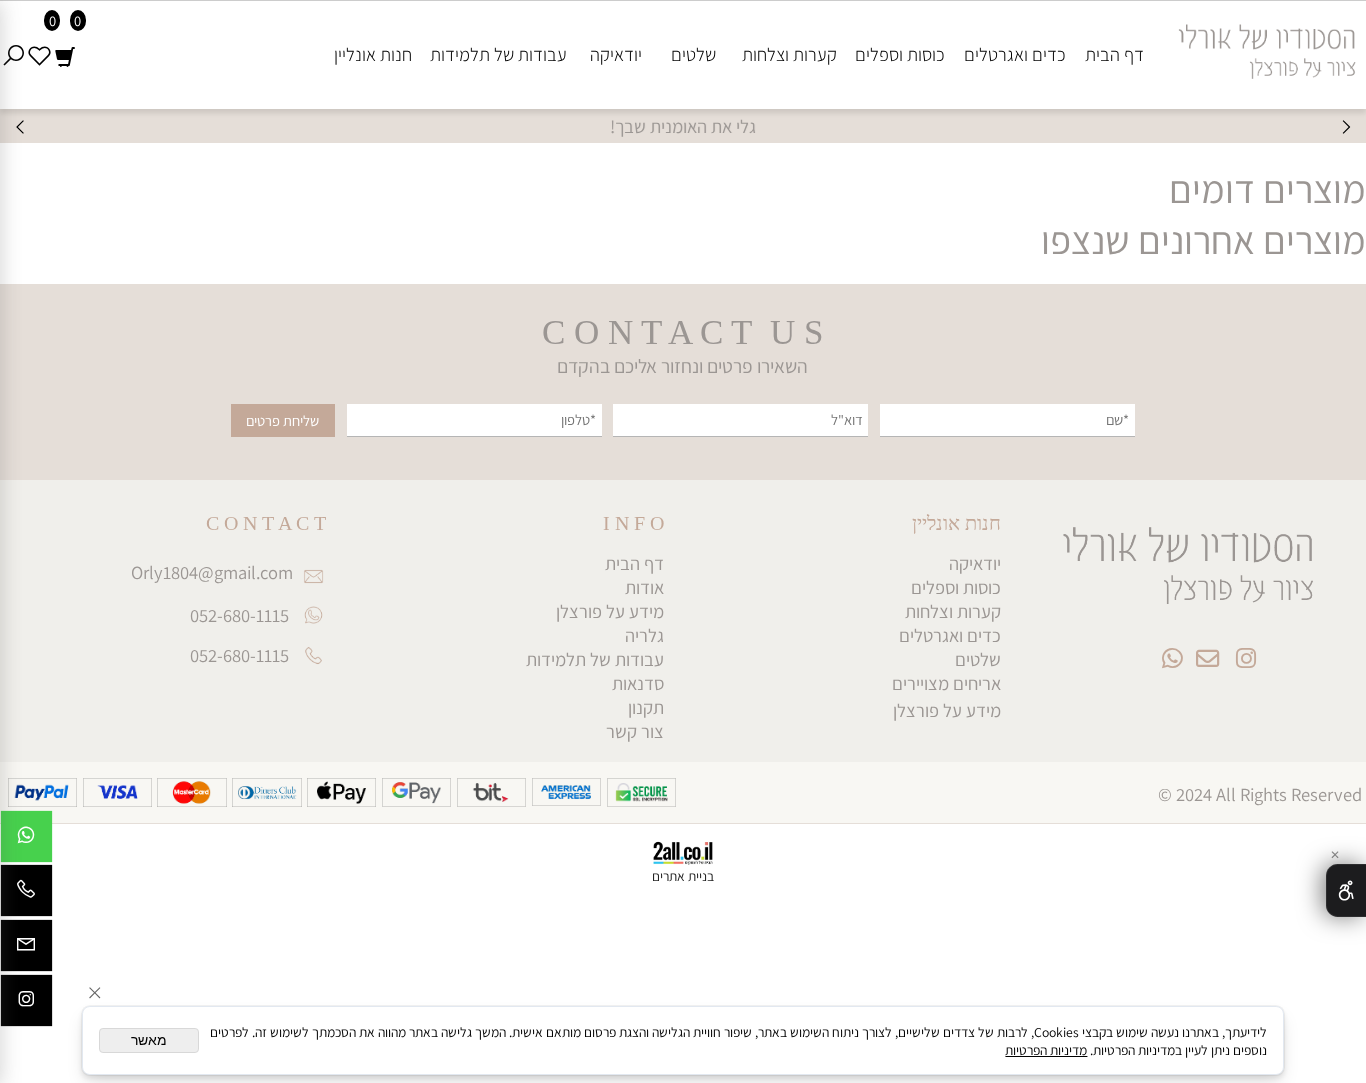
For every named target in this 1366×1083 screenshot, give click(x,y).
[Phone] (26, 895)
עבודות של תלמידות (498, 54)
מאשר (149, 1040)
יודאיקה (616, 54)
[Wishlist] (39, 54)
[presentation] (21, 126)
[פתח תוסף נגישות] (1346, 890)
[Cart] (65, 54)
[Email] (26, 950)
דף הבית (1114, 54)
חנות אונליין (373, 54)
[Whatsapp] (26, 841)
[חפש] (13, 54)
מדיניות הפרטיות (1046, 1050)
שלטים (693, 54)
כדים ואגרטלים (1015, 54)
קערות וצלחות (789, 54)
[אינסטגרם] (26, 1005)
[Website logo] (1259, 44)
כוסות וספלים (900, 54)
